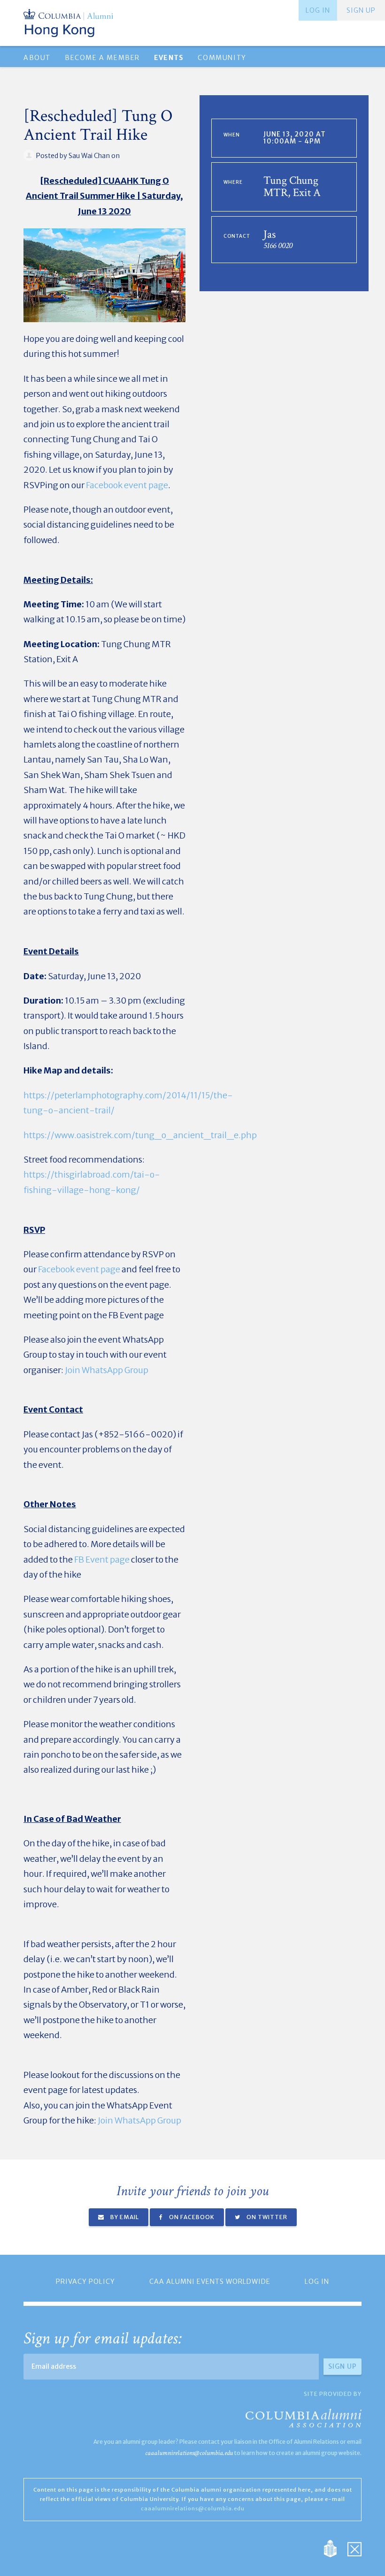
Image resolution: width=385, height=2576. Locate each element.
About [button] (37, 58)
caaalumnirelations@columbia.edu (189, 2453)
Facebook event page (127, 485)
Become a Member (102, 58)
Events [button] (169, 58)
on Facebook (191, 2217)
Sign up (361, 10)
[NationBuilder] (335, 2548)
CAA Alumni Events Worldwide (210, 2281)
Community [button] (222, 58)
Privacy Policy (85, 2281)
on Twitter (266, 2217)
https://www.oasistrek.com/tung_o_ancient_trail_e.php (140, 1135)
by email (124, 2217)
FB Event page (102, 1560)
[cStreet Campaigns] (354, 2548)
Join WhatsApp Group (107, 1370)
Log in (318, 10)
